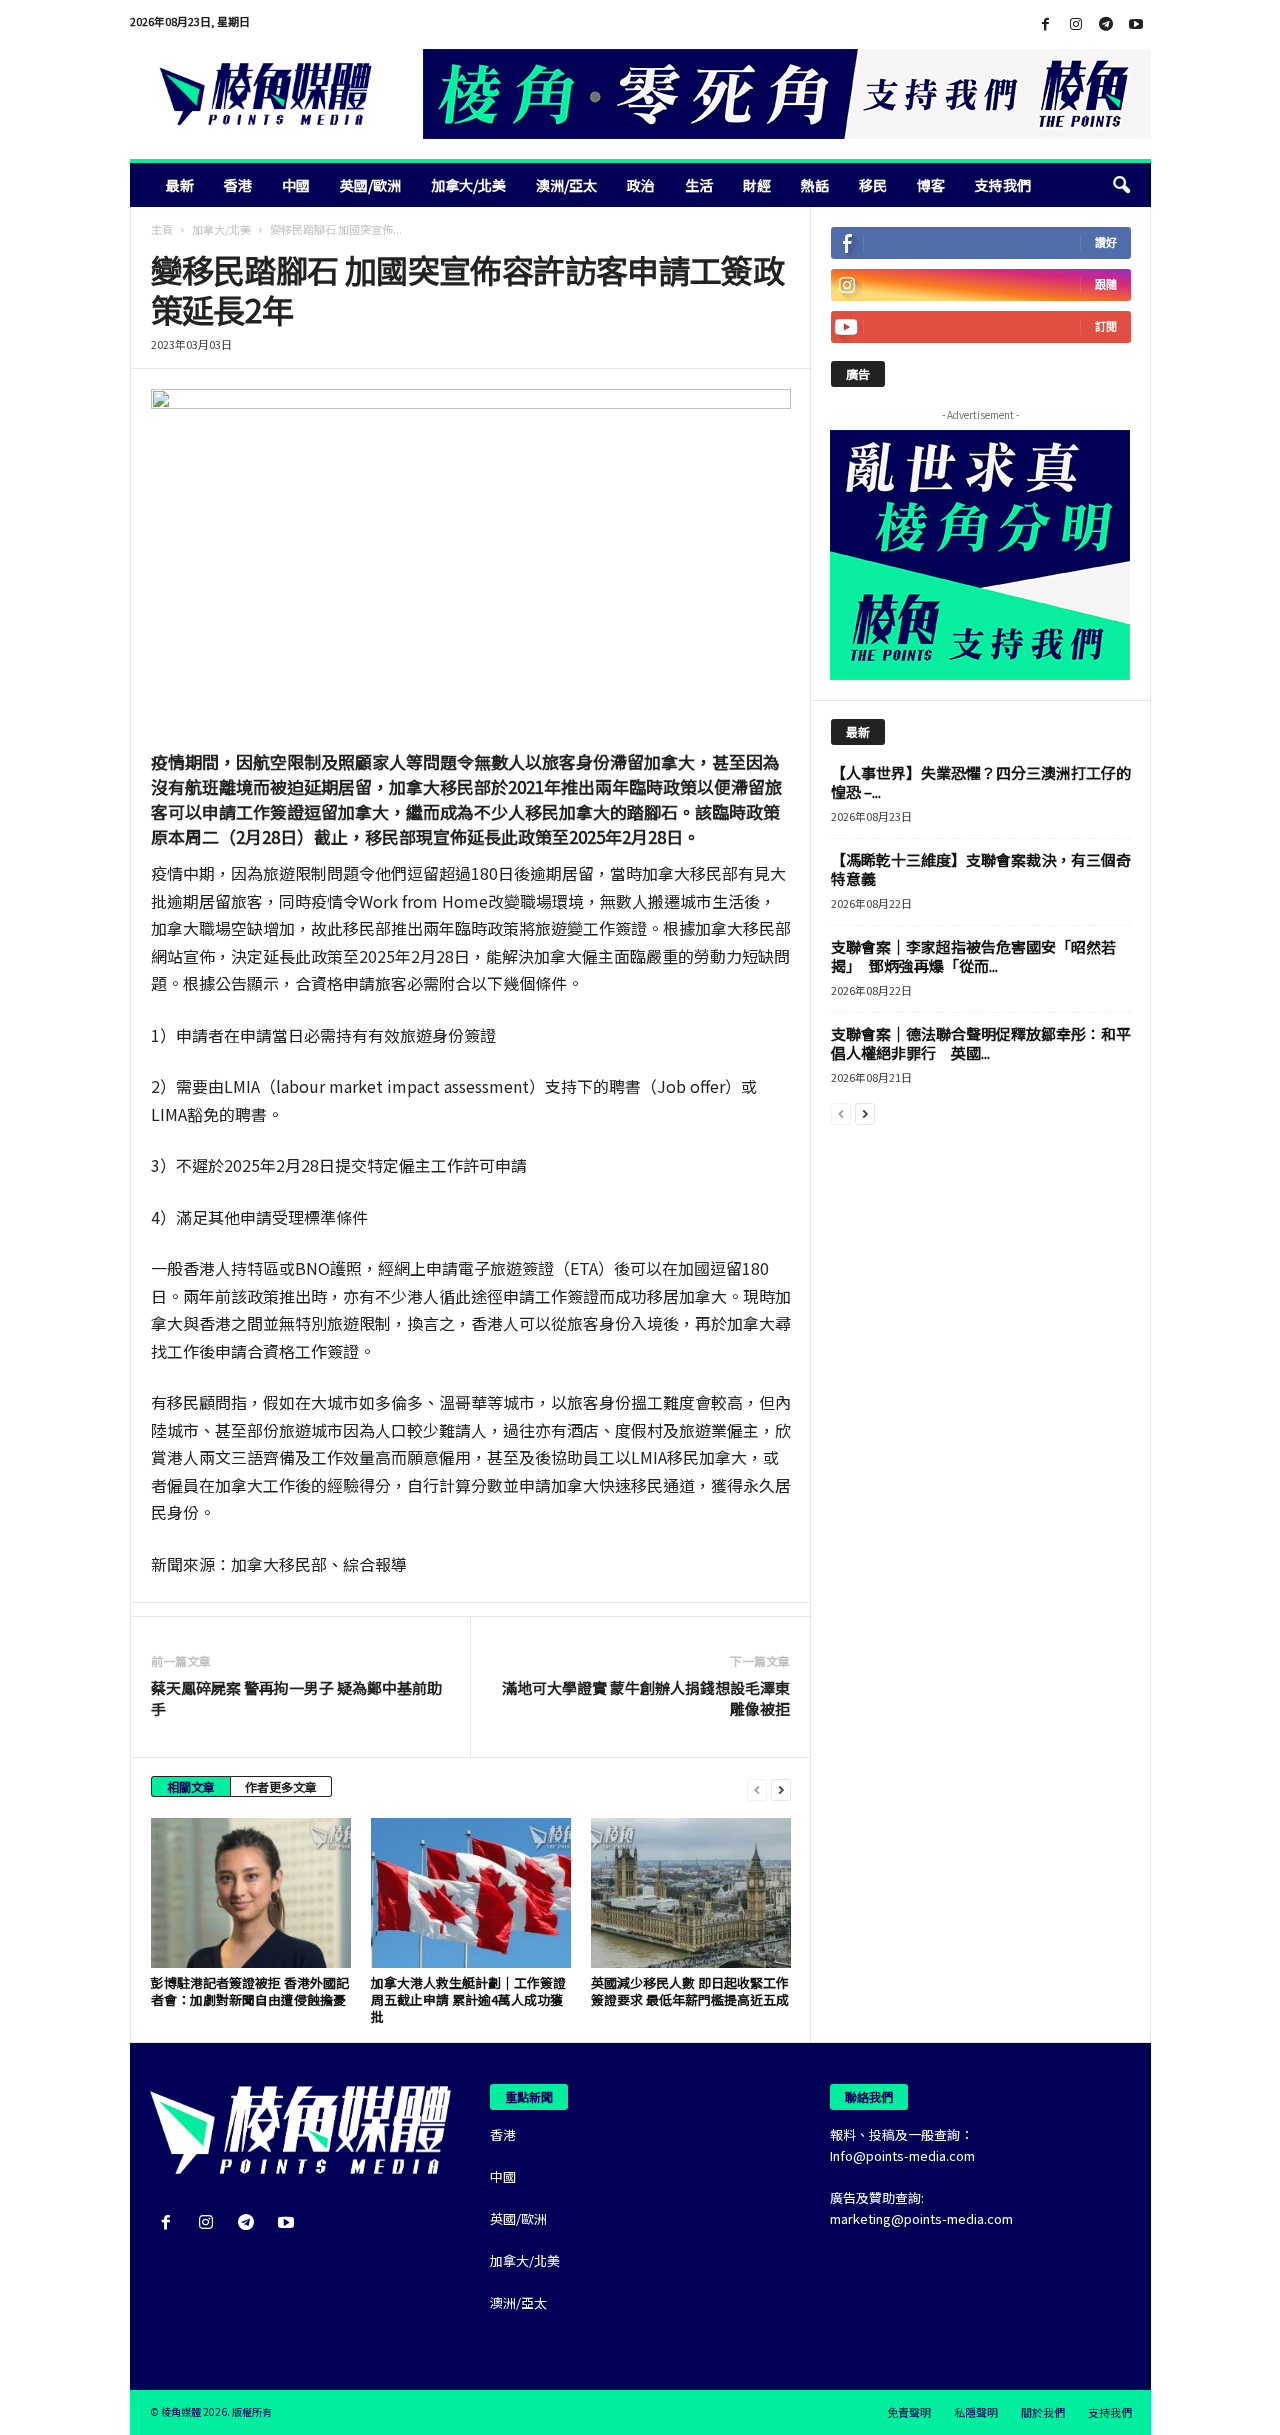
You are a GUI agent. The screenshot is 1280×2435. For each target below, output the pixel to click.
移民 (873, 185)
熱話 (815, 185)
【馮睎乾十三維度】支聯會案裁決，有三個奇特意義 (981, 869)
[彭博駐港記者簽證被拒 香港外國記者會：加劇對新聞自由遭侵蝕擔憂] (251, 1893)
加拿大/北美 (468, 185)
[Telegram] (1106, 24)
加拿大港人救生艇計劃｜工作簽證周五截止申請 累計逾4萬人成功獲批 (468, 1999)
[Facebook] (1046, 24)
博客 (931, 185)
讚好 (1106, 242)
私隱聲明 (976, 2412)
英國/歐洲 (370, 185)
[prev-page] (757, 1788)
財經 (757, 185)
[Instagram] (1076, 24)
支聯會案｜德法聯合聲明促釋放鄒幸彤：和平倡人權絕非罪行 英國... (981, 1043)
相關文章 (191, 1786)
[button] (1121, 185)
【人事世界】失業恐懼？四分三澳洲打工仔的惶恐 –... (981, 782)
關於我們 (1043, 2412)
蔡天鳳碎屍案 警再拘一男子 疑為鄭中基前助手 (296, 1698)
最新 (180, 185)
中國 (296, 185)
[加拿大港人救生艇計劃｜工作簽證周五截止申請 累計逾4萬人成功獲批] (471, 1893)
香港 (238, 185)
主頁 (162, 229)
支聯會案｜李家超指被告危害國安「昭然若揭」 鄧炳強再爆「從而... (973, 956)
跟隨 (1106, 284)
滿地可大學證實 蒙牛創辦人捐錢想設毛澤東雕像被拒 (646, 1698)
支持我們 (1003, 185)
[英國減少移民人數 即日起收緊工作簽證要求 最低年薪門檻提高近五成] (691, 1893)
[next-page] (781, 1788)
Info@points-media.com (902, 2155)
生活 (699, 185)
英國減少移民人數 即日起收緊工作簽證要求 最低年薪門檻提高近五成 (690, 1991)
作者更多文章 (281, 1786)
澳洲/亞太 (566, 185)
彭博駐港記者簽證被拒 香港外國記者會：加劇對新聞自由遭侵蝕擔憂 (250, 1991)
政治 (641, 185)
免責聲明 (909, 2412)
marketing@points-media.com (921, 2218)
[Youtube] (1136, 24)
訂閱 (1106, 326)
